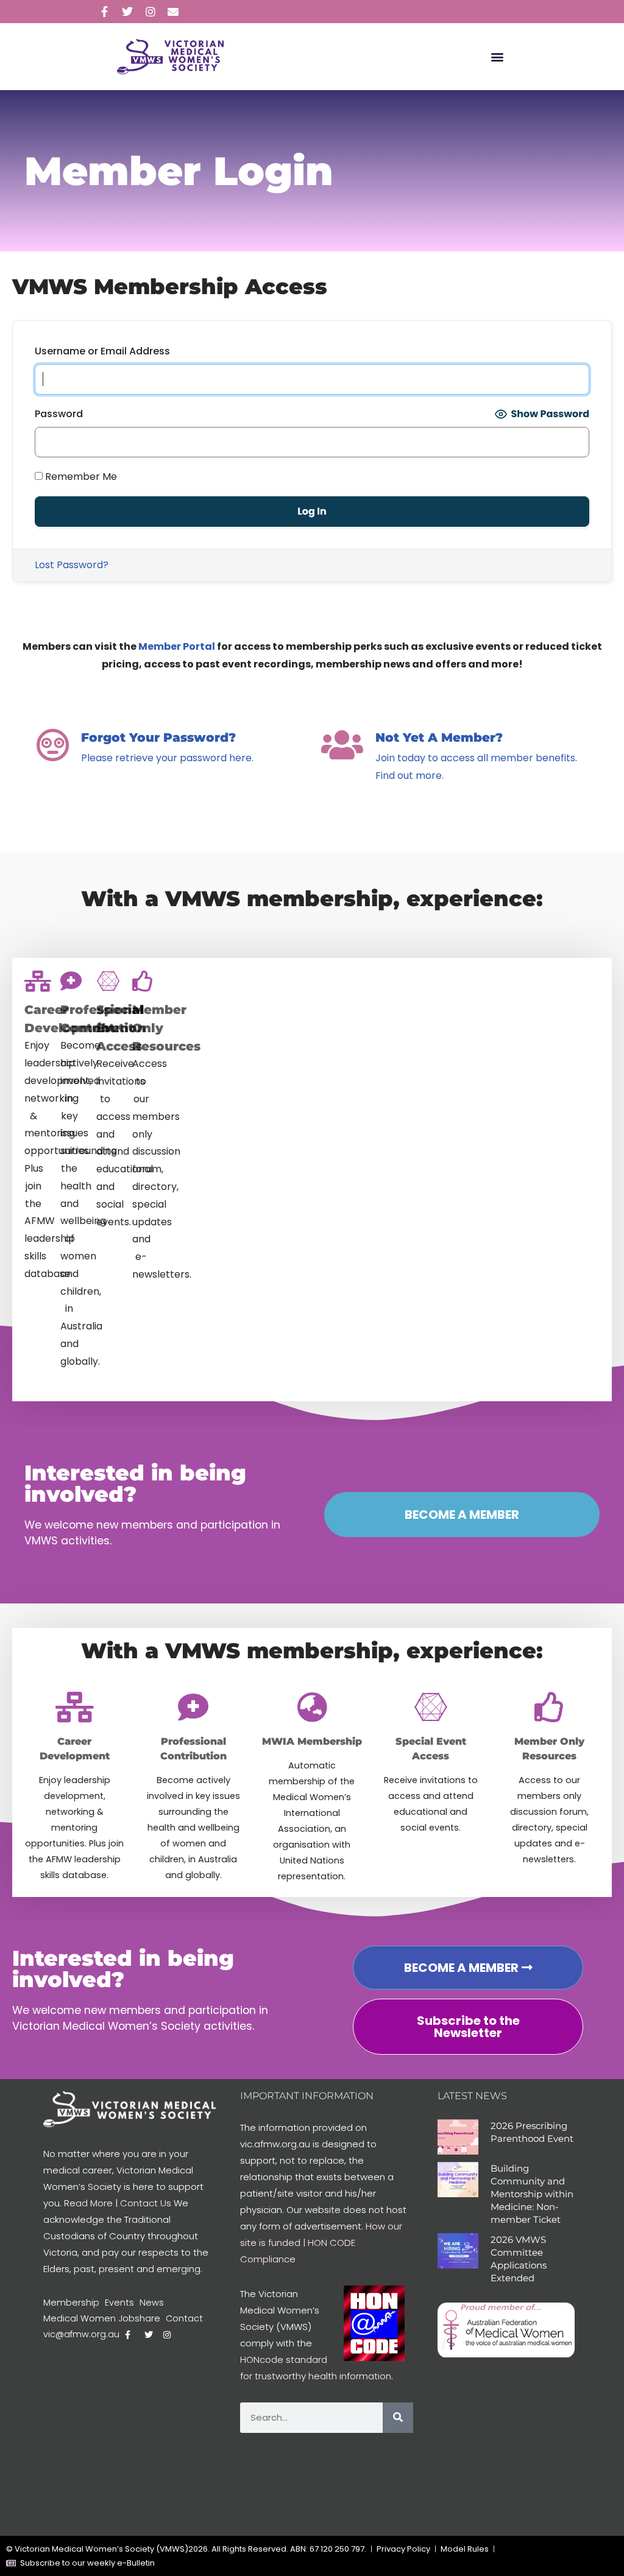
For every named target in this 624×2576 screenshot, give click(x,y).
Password (59, 414)
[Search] (398, 2418)
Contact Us (146, 2203)
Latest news (472, 2096)
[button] (498, 57)
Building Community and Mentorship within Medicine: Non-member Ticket (532, 2194)
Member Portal (177, 646)
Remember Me (80, 477)
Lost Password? (72, 565)
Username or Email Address (102, 351)
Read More (88, 2203)
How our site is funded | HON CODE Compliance (321, 2243)
